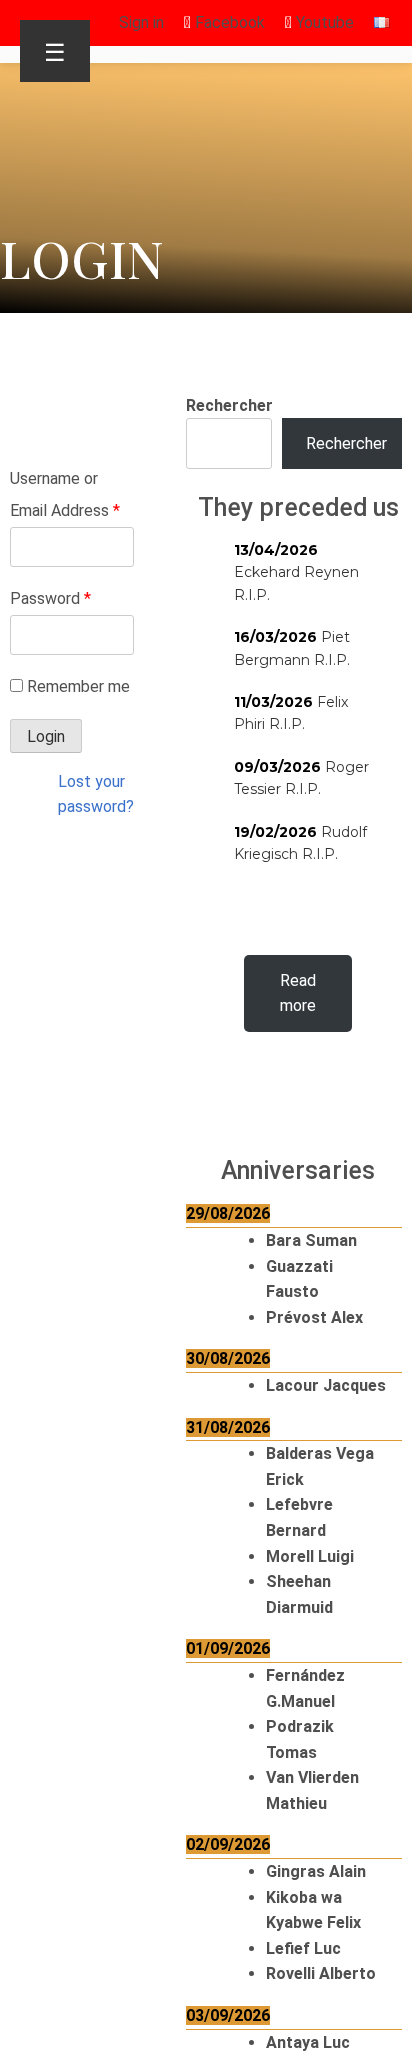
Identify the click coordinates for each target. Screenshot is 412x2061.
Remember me (78, 686)
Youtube (323, 22)
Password (50, 598)
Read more (298, 993)
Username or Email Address (65, 494)
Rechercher (229, 405)
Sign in (141, 22)
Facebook (228, 22)
